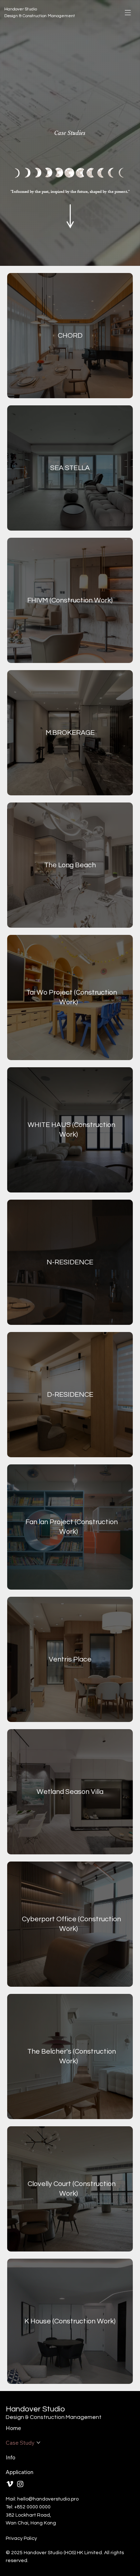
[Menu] (128, 13)
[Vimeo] (10, 2484)
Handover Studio (21, 9)
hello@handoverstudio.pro (48, 2499)
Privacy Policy (21, 2538)
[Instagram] (20, 2484)
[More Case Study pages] (38, 2443)
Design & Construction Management (40, 16)
